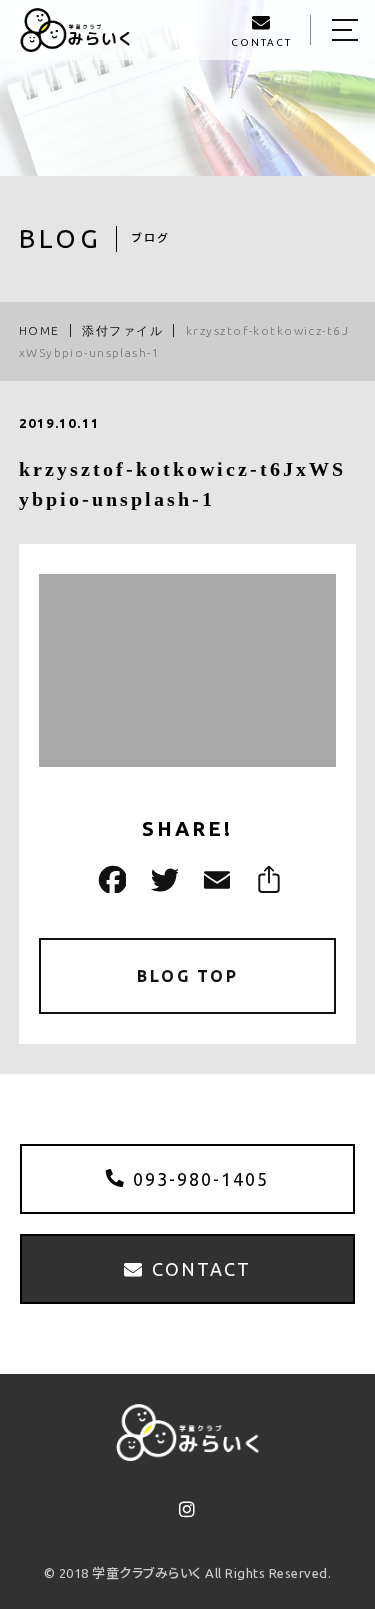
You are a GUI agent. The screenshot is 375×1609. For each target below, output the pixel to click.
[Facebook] (110, 879)
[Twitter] (162, 879)
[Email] (214, 879)
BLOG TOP (187, 976)
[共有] (266, 879)
